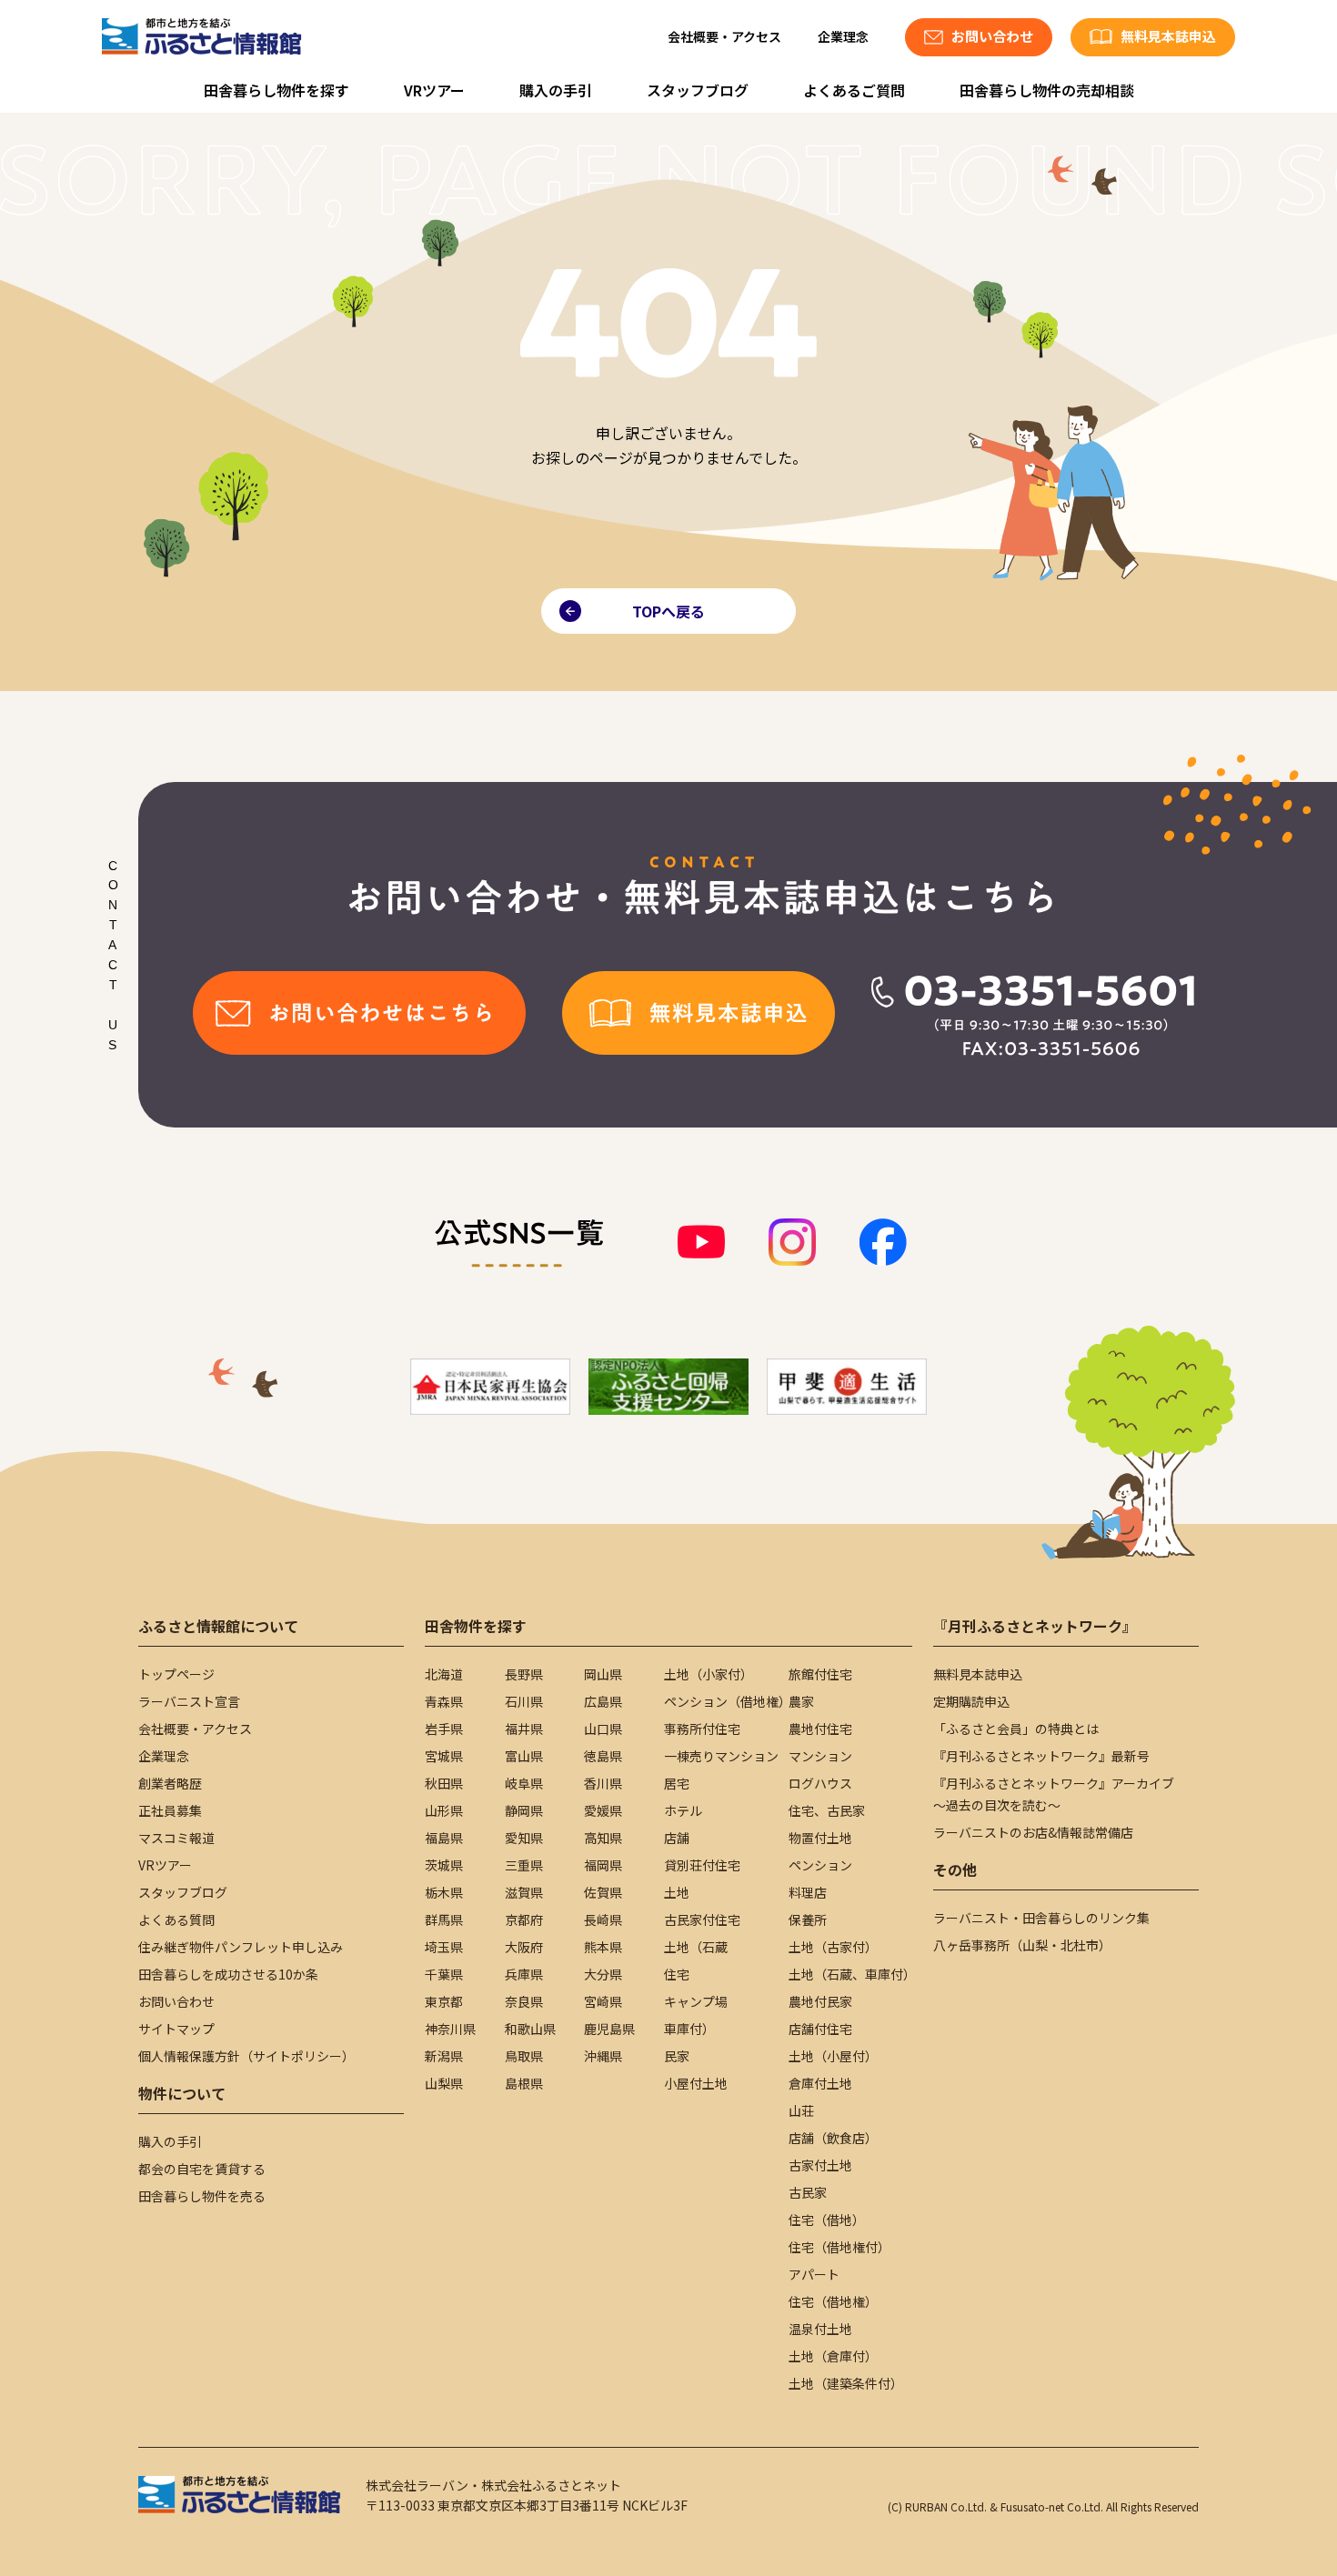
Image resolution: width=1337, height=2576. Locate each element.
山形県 (444, 1810)
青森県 (444, 1701)
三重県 (524, 1865)
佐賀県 (603, 1892)
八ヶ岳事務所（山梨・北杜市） (1022, 1945)
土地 (677, 1892)
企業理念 (843, 36)
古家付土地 (820, 2165)
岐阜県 (524, 1783)
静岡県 (524, 1810)
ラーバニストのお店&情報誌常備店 (1033, 1832)
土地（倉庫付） (833, 2356)
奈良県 (524, 2001)
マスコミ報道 (176, 1838)
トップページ (176, 1674)
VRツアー (434, 90)
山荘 (801, 2110)
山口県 (603, 1729)
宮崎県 (603, 2001)
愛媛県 (603, 1810)
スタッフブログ (698, 90)
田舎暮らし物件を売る (202, 2196)
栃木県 (444, 1892)
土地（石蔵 (696, 1947)
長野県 (524, 1674)
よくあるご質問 (854, 90)
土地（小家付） (709, 1674)
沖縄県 (603, 2056)
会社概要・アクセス (724, 36)
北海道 (444, 1674)
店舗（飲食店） (833, 2138)
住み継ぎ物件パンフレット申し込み (241, 1947)
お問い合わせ (176, 2001)
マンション (820, 1756)
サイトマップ (176, 2029)
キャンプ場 (696, 2001)
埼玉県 (444, 1947)
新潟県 (444, 2056)
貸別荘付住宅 (702, 1865)
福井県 (524, 1729)
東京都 (444, 2001)
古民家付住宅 (702, 1919)
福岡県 (603, 1865)
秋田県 (444, 1783)
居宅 (677, 1783)
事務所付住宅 (702, 1729)
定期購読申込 (971, 1701)
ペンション (820, 1865)
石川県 (524, 1701)
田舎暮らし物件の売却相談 (1047, 90)
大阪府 (524, 1947)
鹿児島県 (609, 2029)
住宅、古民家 (827, 1810)
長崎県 (603, 1919)
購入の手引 (556, 90)
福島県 (444, 1838)
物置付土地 (820, 1838)
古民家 (808, 2192)
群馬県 (444, 1919)
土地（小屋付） (833, 2056)
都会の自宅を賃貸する (202, 2169)
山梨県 (444, 2083)
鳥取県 (524, 2056)
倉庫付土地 (820, 2083)
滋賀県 (524, 1892)
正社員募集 (170, 1810)
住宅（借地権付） (839, 2247)
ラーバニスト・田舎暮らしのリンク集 (1041, 1918)
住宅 (677, 1974)
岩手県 (444, 1729)
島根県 (524, 2083)
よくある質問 (176, 1919)
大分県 (603, 1974)
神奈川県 (450, 2029)
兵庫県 (524, 1974)
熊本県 (603, 1947)
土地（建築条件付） (846, 2383)
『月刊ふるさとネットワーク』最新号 (1041, 1756)
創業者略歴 (170, 1783)
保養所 (808, 1919)
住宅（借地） (827, 2220)
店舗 (677, 1838)
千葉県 (444, 1974)
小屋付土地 (696, 2083)
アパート (814, 2274)
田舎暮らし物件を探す (276, 90)
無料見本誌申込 (978, 1674)
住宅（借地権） (833, 2301)
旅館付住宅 (820, 1674)
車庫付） (689, 2029)
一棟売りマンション (721, 1756)
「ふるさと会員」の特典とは (1016, 1729)
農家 (801, 1701)
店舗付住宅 (820, 2029)
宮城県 (444, 1756)
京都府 (524, 1919)
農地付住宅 (820, 1729)
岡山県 (603, 1674)
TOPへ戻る (668, 611)
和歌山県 (530, 2029)
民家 (677, 2056)
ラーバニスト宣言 (189, 1701)
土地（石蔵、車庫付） (852, 1974)
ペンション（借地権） (728, 1701)
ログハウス (820, 1783)
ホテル (683, 1810)
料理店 (808, 1892)
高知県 (603, 1838)
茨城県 (444, 1865)
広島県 (603, 1701)
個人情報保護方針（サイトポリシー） (246, 2056)
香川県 (603, 1783)
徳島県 (603, 1756)
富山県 (524, 1756)
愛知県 (524, 1838)
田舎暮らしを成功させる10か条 (228, 1974)
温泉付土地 (820, 2329)
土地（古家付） (833, 1947)
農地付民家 (820, 2001)
